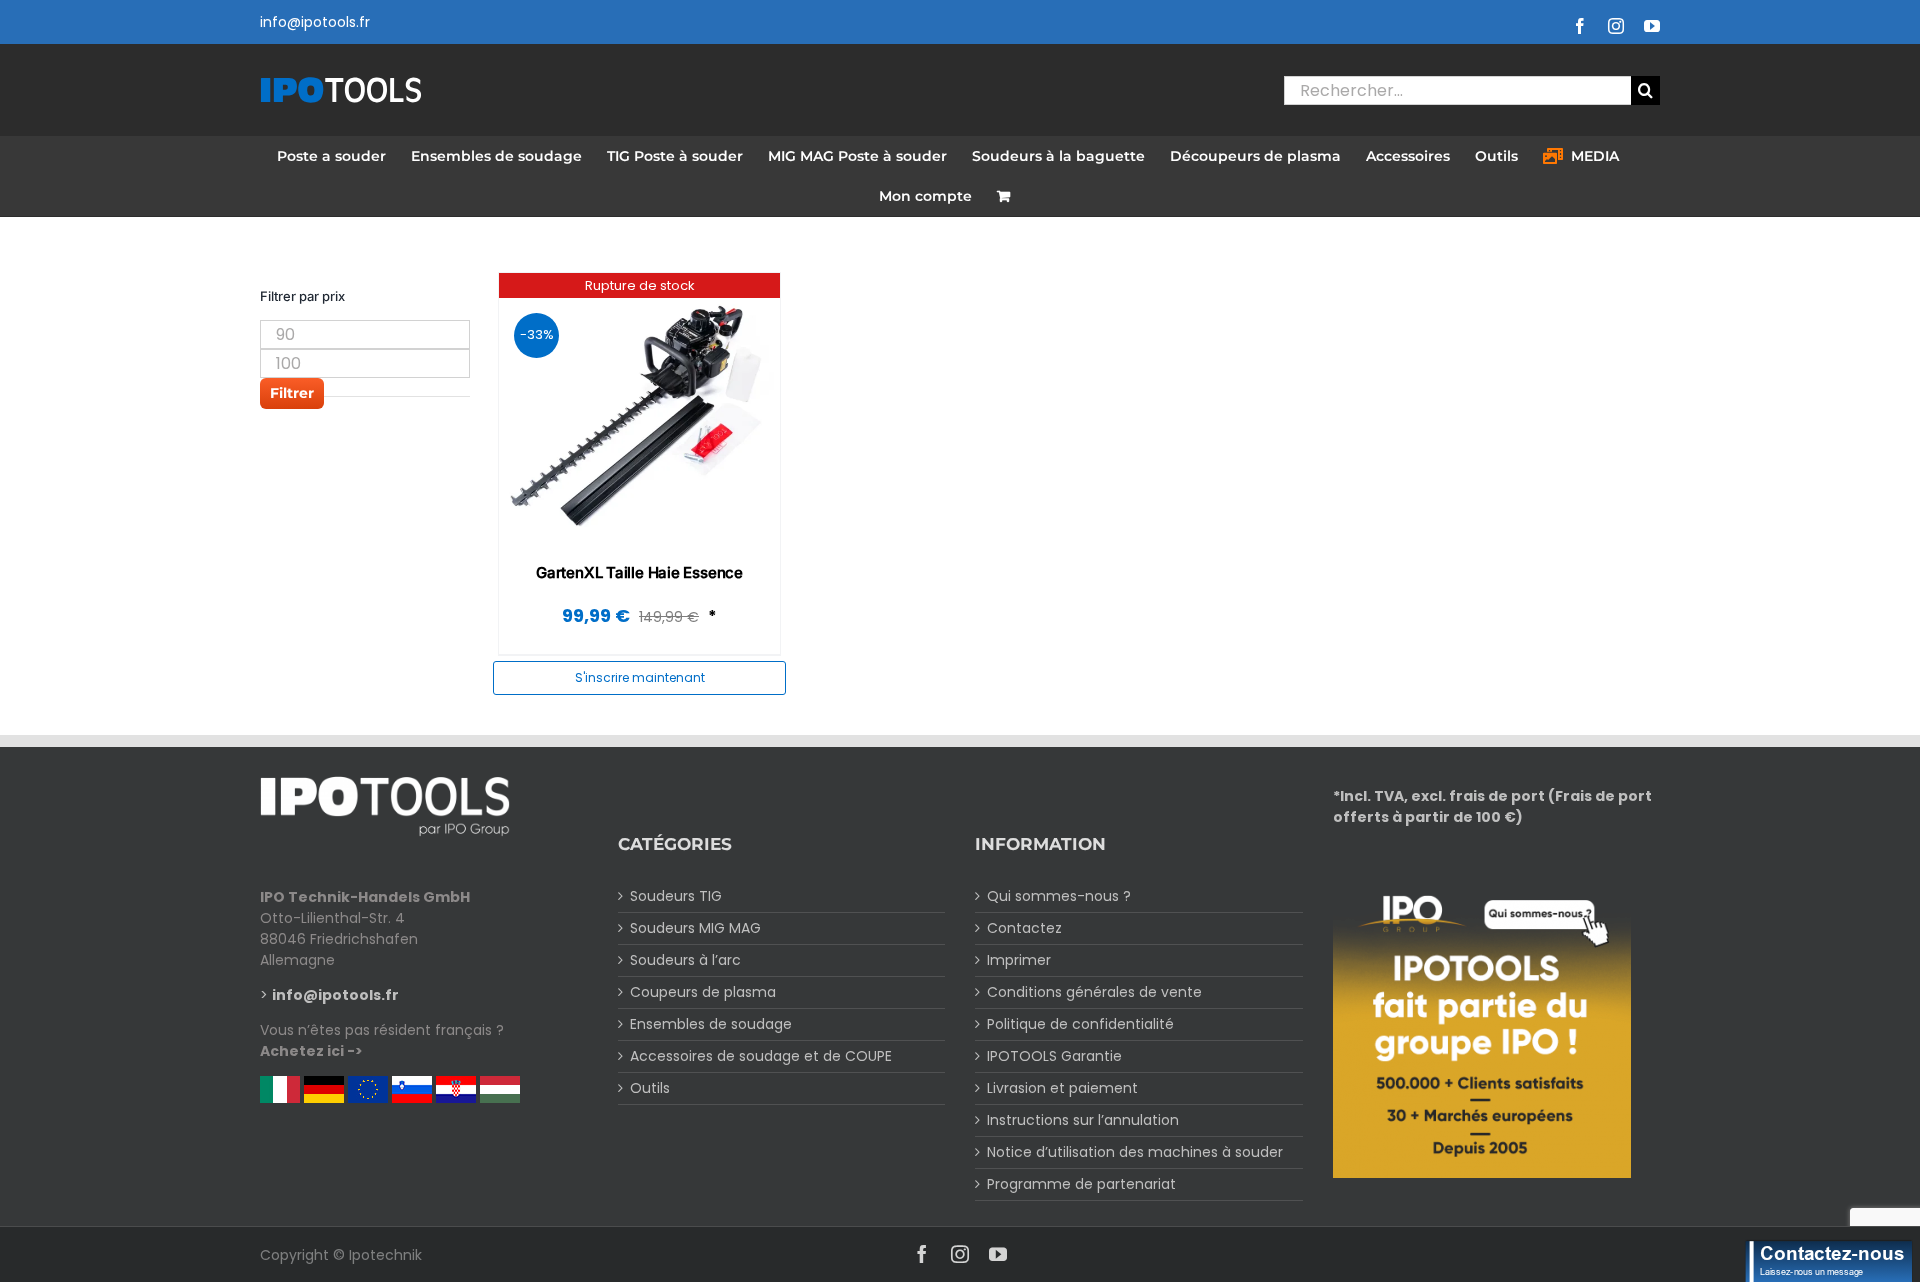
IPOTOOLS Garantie (1054, 1056)
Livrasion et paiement (1062, 1088)
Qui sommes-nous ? (1059, 896)
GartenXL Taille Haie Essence (639, 572)
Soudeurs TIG (676, 896)
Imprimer (1019, 960)
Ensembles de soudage (711, 1024)
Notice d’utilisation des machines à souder (1135, 1152)
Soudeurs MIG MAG (695, 928)
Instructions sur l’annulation (1083, 1120)
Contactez (1024, 928)
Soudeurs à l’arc (685, 960)
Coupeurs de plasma (703, 992)
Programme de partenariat (1081, 1184)
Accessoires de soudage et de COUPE (761, 1056)
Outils (650, 1088)
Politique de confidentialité (1080, 1024)
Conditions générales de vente (1094, 992)
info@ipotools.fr (315, 22)
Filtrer (292, 393)
